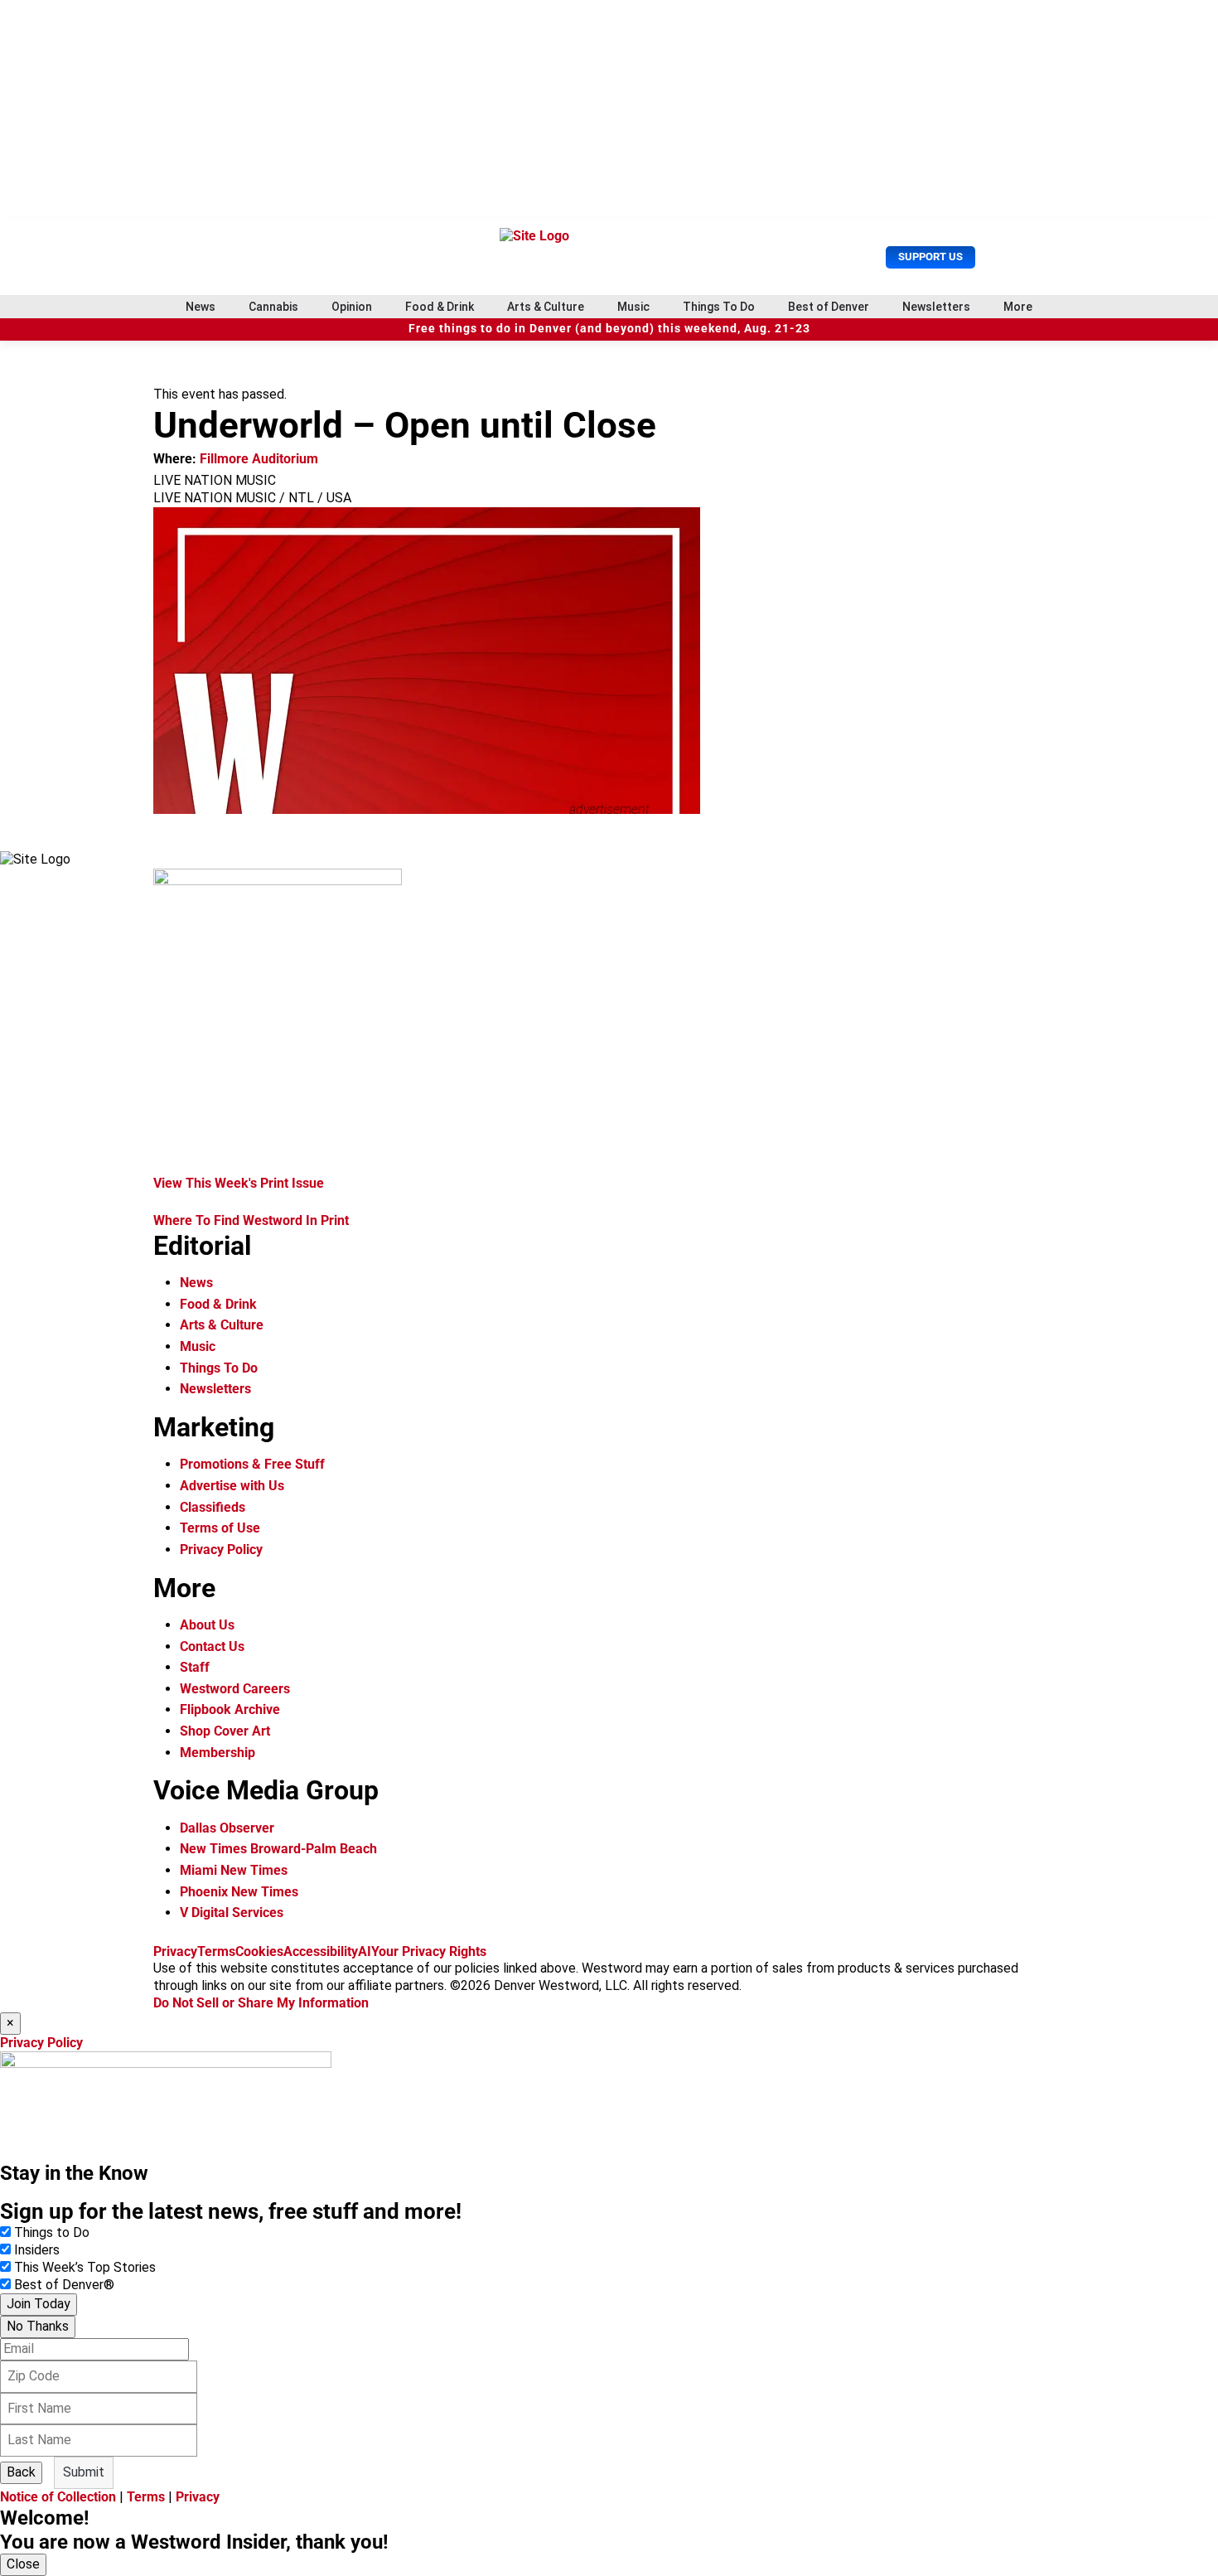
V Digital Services (232, 1913)
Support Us (930, 257)
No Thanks (38, 2326)
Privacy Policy (221, 1549)
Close (23, 2564)
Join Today (39, 2304)
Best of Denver (829, 307)
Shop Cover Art (225, 1731)
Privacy (175, 1951)
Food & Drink (440, 307)
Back (21, 2472)
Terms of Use (220, 1528)
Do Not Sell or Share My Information (261, 2003)
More (1018, 307)
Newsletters (936, 307)
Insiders (37, 2250)
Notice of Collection (58, 2497)
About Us (207, 1625)
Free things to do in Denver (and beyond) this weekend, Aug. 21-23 (609, 329)
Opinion (352, 307)
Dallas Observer (227, 1828)
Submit (84, 2472)
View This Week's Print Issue (239, 1183)
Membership (217, 1753)
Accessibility (321, 1951)
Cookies (259, 1951)
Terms (216, 1951)
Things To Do (719, 307)
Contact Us (212, 1646)
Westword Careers (235, 1689)
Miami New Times (234, 1870)
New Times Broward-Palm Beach (278, 1849)
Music (633, 307)
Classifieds (213, 1507)
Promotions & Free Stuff (252, 1464)
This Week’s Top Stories (85, 2267)
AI (365, 1951)
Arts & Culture (546, 307)
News (201, 307)
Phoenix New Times (239, 1892)
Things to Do (52, 2232)
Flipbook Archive (230, 1709)
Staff (195, 1667)
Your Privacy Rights (429, 1951)
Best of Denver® (64, 2285)
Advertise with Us (232, 1486)
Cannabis (273, 307)
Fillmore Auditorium (259, 459)
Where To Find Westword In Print (251, 1220)
